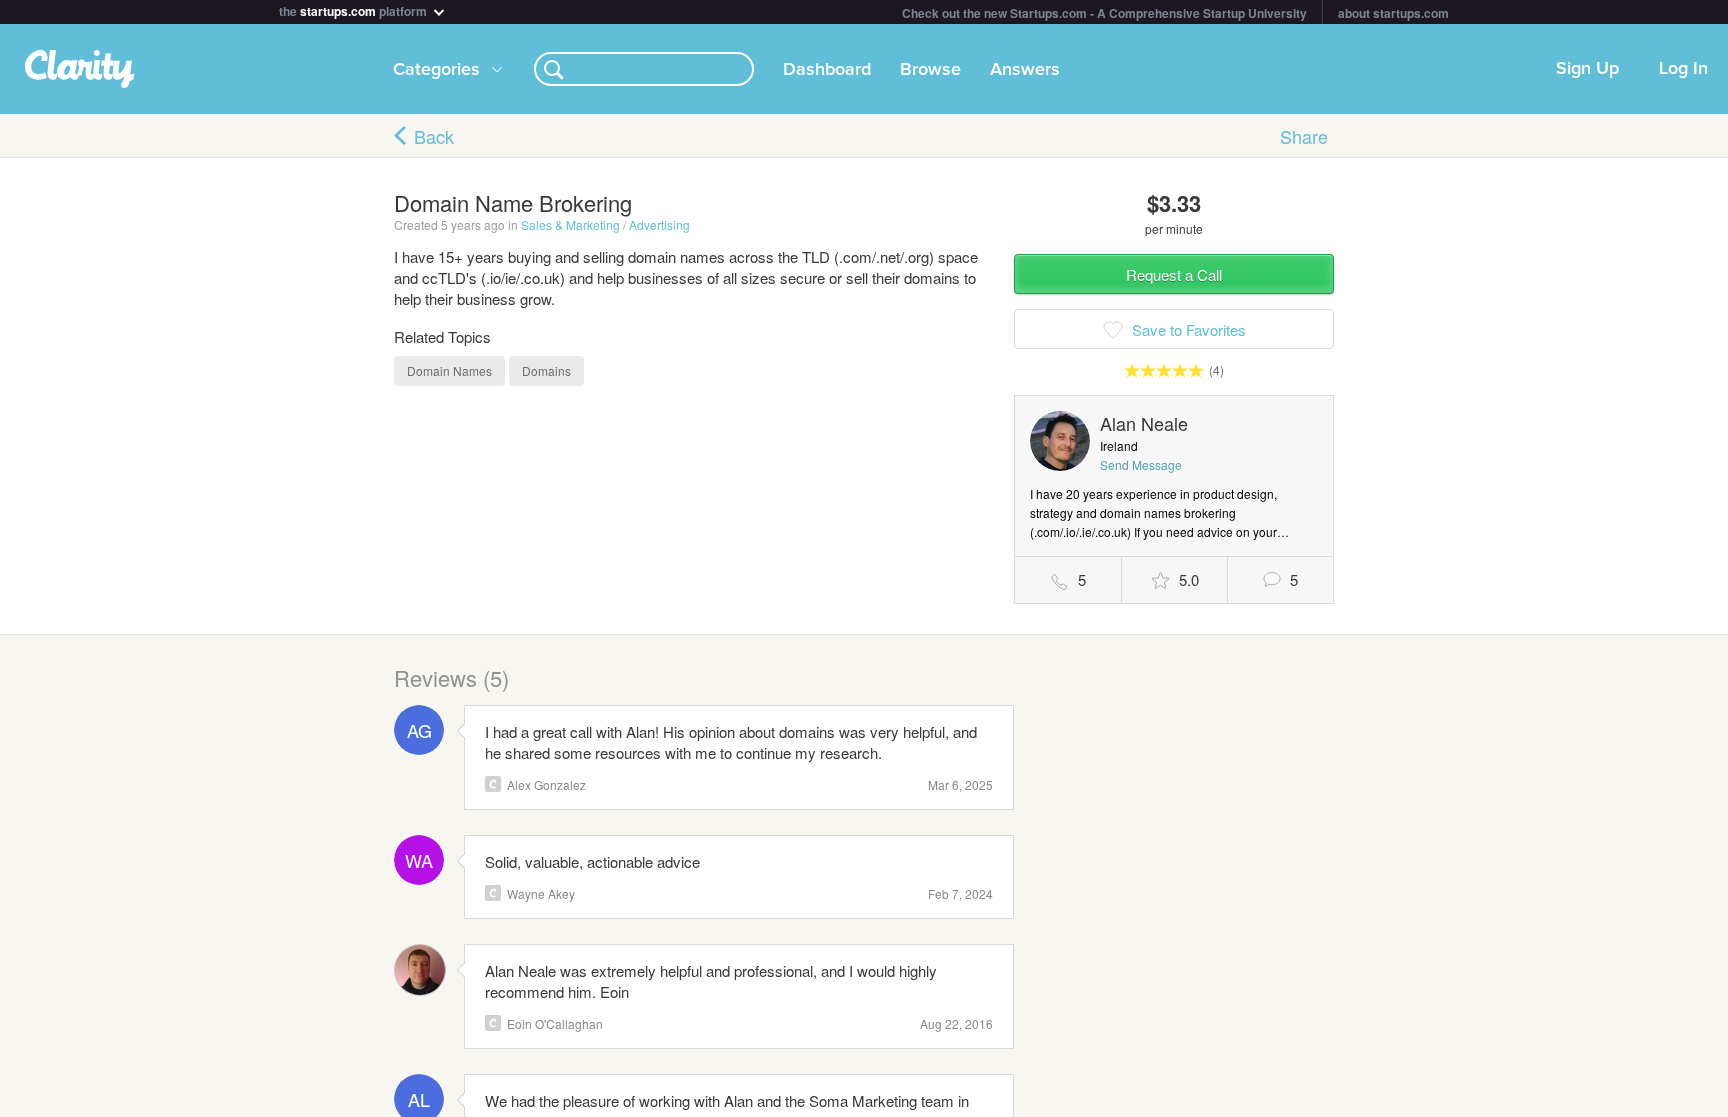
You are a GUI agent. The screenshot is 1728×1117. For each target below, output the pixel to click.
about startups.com (1393, 13)
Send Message (1141, 464)
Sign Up (1587, 69)
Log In (1683, 69)
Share (1304, 136)
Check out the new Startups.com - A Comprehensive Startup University (1104, 13)
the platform (354, 9)
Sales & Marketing (570, 224)
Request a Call (1174, 274)
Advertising (659, 224)
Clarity (493, 784)
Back (434, 136)
